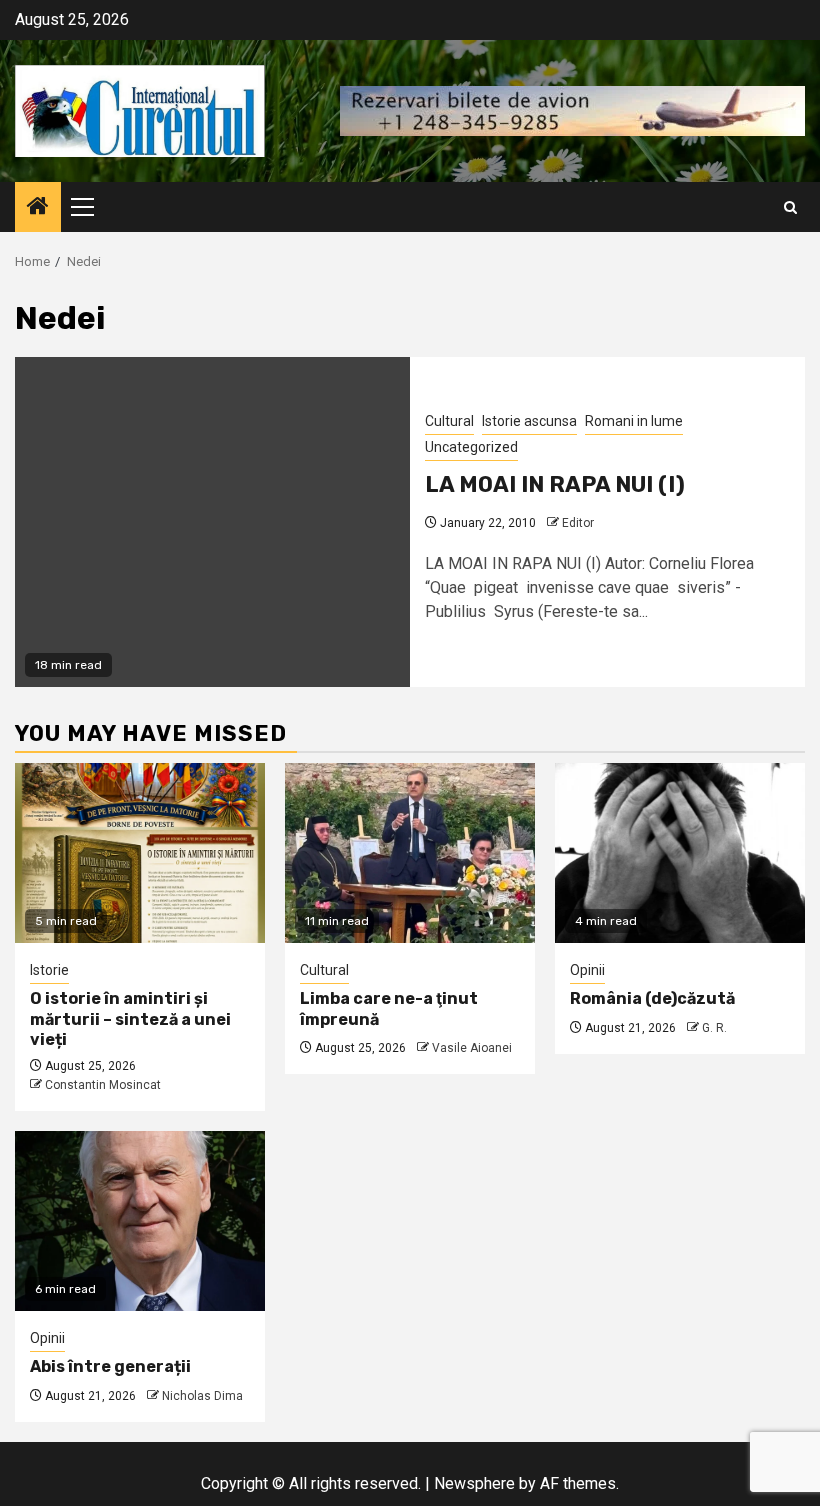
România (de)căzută (652, 998)
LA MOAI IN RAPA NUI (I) (555, 484)
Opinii (587, 970)
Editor (578, 523)
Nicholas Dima (202, 1396)
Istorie (49, 970)
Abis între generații (110, 1366)
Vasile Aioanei (472, 1048)
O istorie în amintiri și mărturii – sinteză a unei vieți (130, 1019)
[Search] (790, 207)
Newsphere (474, 1483)
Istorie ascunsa (529, 421)
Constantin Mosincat (103, 1085)
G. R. (714, 1028)
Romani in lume (634, 421)
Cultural (449, 421)
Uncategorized (471, 447)
